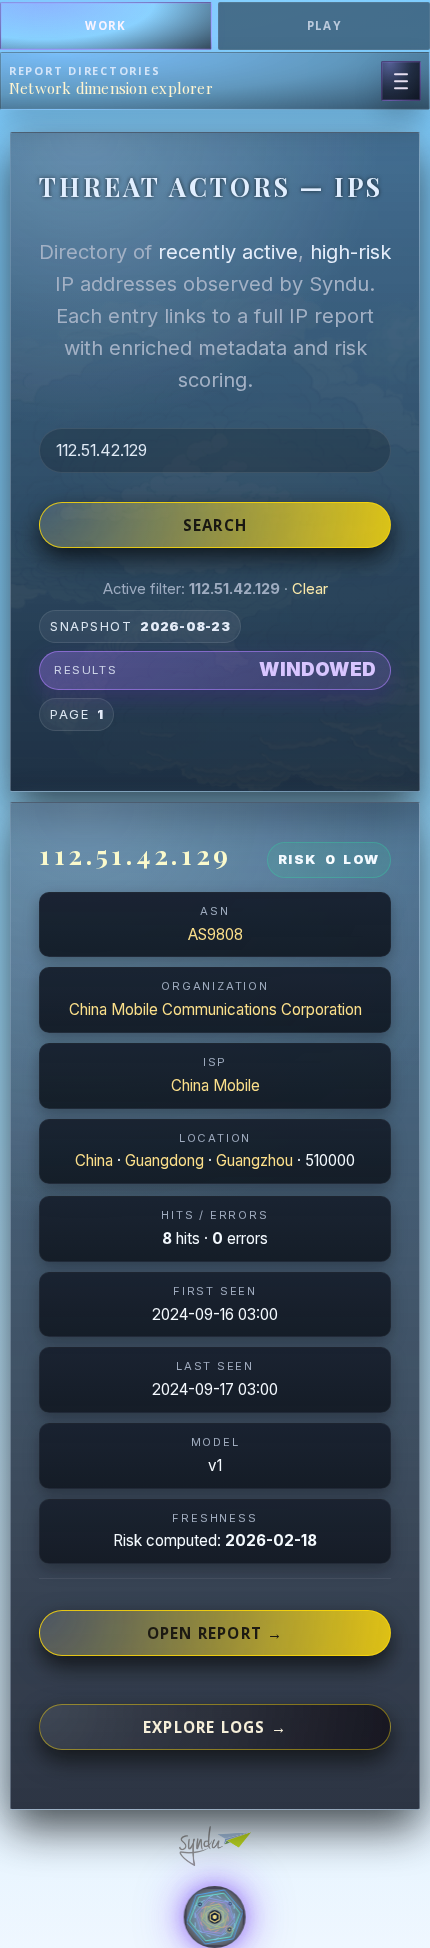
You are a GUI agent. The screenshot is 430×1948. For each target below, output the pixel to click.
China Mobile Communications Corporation (215, 1009)
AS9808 (215, 934)
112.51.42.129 (135, 854)
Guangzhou (254, 1160)
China (94, 1160)
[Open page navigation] (401, 81)
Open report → (215, 1633)
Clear (310, 589)
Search (215, 525)
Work (106, 25)
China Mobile (215, 1085)
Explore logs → (215, 1727)
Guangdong (164, 1160)
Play (324, 25)
